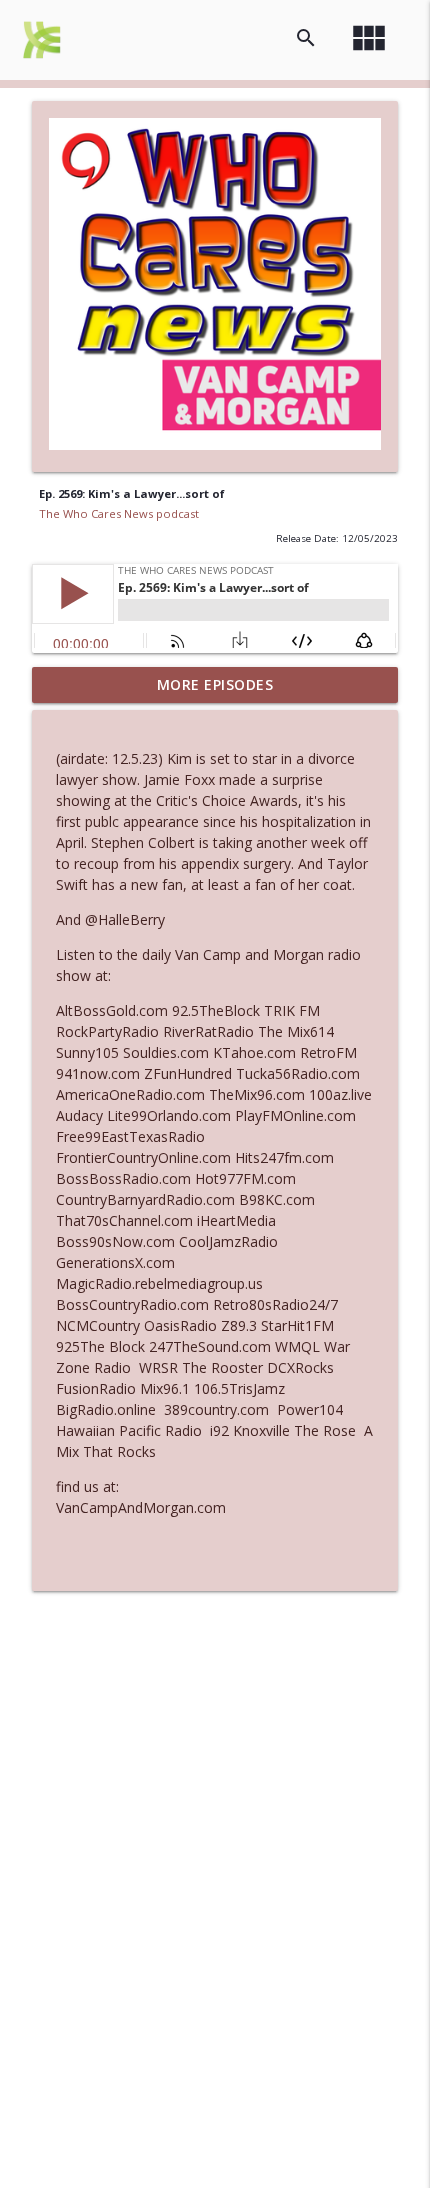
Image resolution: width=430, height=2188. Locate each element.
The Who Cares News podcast (119, 513)
